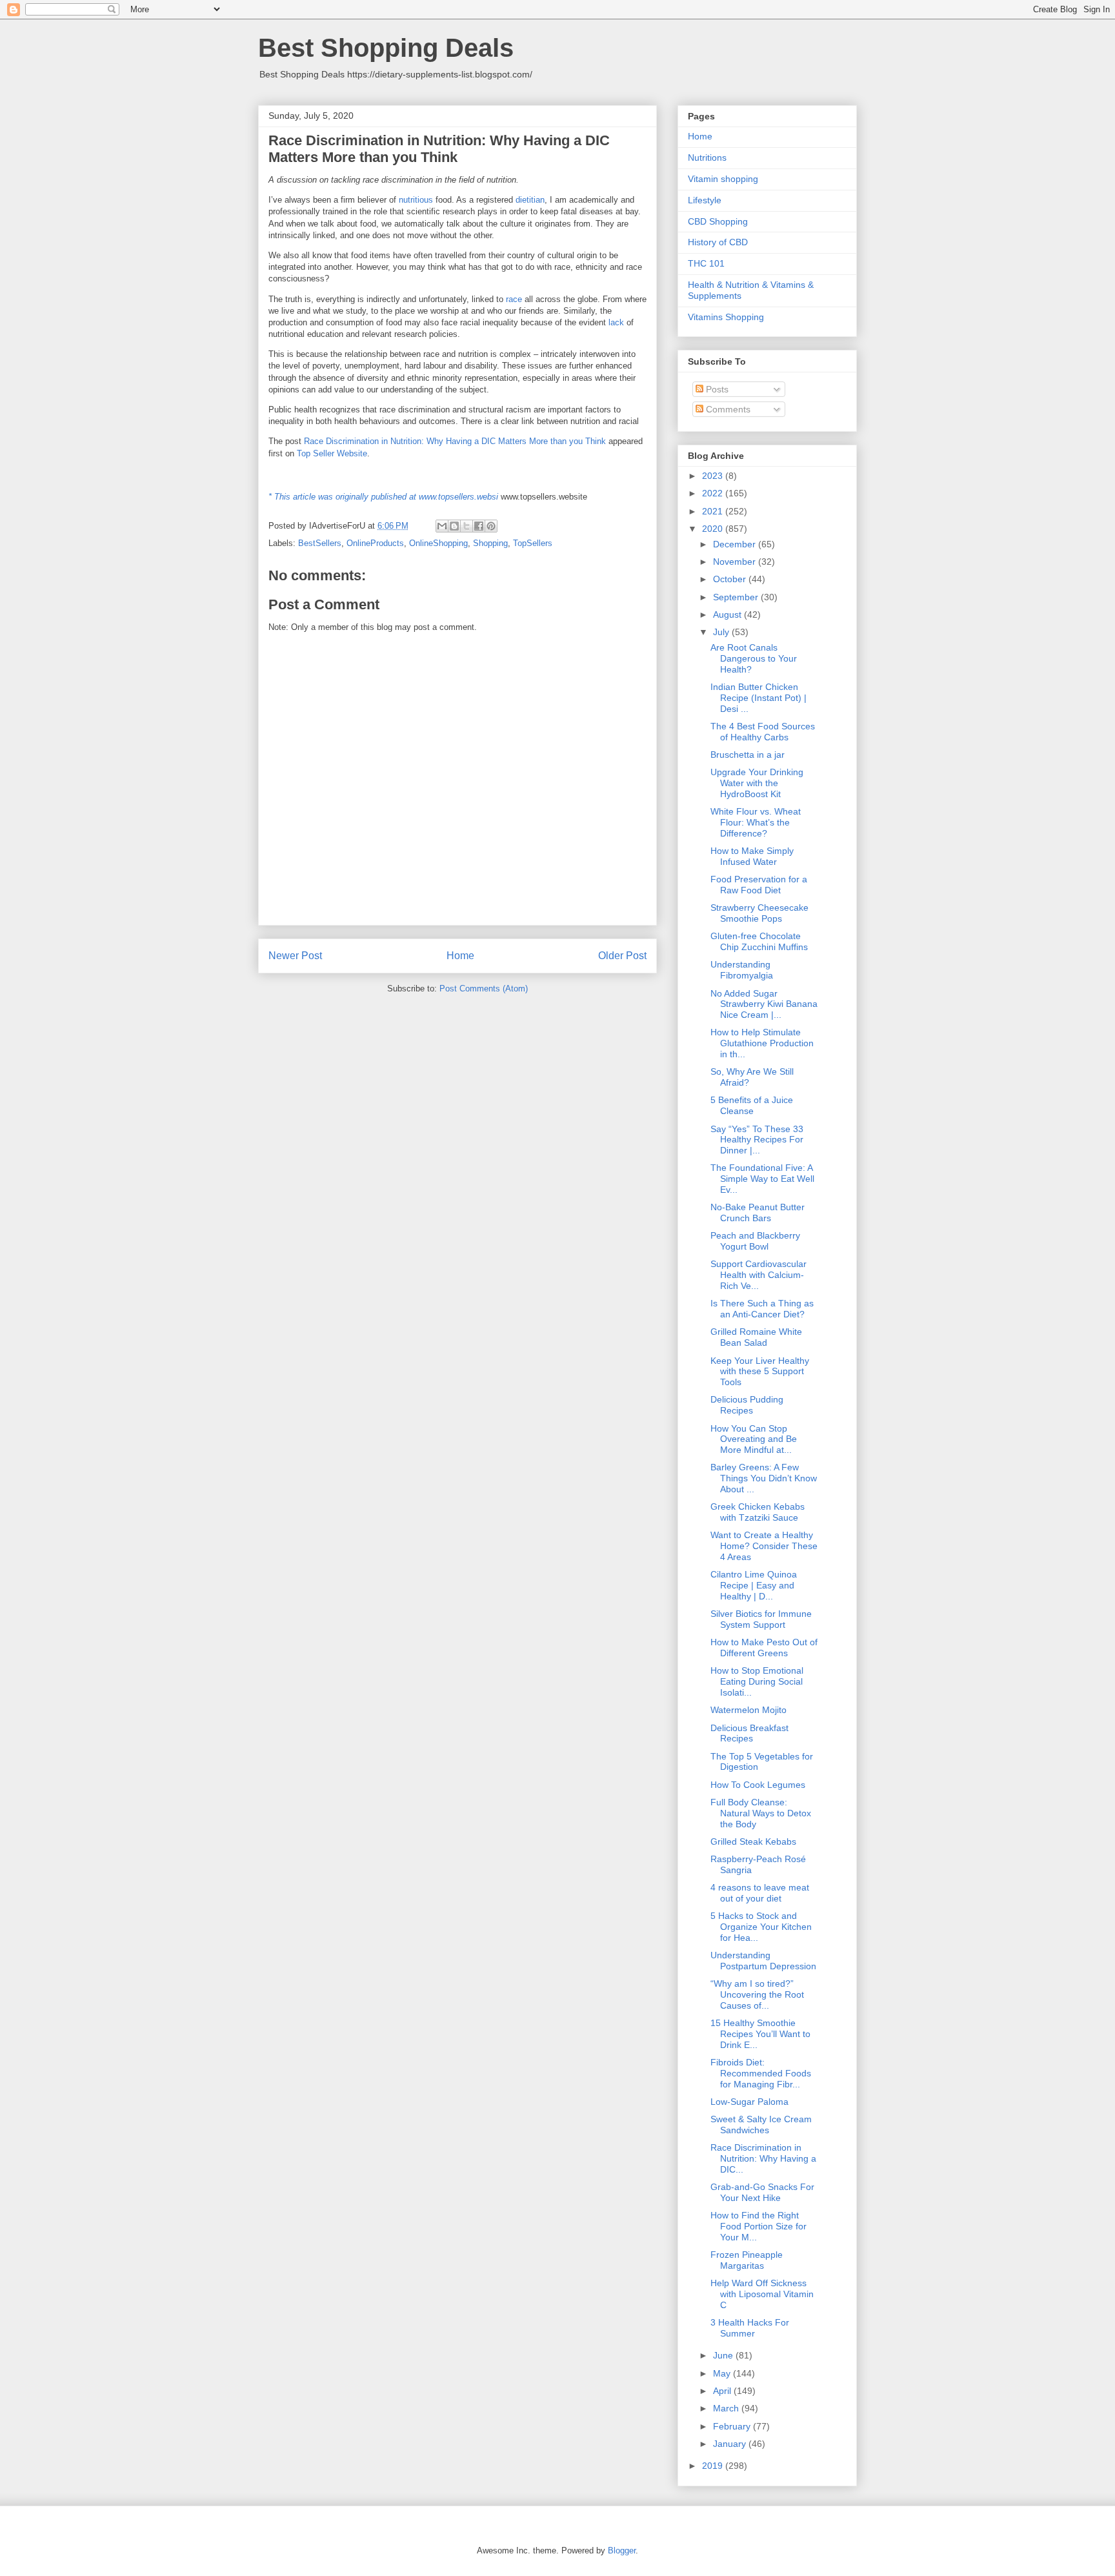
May (723, 2373)
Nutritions (707, 157)
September (737, 597)
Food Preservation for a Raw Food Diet (759, 885)
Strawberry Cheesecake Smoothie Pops (759, 913)
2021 (714, 511)
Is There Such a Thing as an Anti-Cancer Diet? (762, 1309)
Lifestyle (705, 200)
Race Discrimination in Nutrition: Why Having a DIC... (763, 2158)
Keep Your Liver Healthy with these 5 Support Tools (760, 1372)
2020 (714, 529)
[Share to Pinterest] (491, 526)
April (723, 2391)
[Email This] (442, 526)
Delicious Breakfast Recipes (749, 1733)
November (736, 562)
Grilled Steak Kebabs (753, 1841)
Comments (727, 409)
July (722, 632)
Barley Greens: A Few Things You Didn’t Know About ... (764, 1478)
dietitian (530, 200)
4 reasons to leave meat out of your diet (760, 1893)
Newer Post (295, 956)
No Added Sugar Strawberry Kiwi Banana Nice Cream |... (764, 1004)
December (736, 544)
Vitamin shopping (723, 179)
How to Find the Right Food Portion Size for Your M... (758, 2226)
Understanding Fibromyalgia (742, 970)
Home (460, 956)
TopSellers (533, 543)
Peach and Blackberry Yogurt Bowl (755, 1241)
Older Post (622, 956)
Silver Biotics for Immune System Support (761, 1619)
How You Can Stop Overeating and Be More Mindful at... (754, 1439)
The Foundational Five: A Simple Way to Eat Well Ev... (762, 1179)
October (731, 579)
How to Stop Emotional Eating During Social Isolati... (757, 1681)
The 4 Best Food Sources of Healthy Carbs (763, 732)
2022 (714, 493)
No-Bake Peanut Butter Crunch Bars (758, 1212)
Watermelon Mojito (748, 1710)
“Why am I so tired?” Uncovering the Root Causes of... (757, 1994)
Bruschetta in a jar (748, 755)
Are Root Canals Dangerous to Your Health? (754, 658)
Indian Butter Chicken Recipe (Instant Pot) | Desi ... (758, 698)
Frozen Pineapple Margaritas (747, 2260)
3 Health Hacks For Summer (750, 2328)
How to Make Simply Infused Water (752, 856)
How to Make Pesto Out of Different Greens (764, 1648)
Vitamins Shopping (726, 317)
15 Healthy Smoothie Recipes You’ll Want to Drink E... (760, 2034)
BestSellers (320, 543)
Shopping (490, 543)
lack (616, 322)
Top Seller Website (332, 453)
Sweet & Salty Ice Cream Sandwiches (761, 2125)
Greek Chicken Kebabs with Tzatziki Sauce (758, 1512)
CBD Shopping (718, 221)
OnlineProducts (375, 543)
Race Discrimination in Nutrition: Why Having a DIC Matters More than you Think (455, 441)
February (733, 2426)
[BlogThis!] (454, 526)
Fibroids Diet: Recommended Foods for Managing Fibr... (761, 2073)
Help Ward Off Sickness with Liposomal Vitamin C (762, 2294)
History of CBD (718, 242)
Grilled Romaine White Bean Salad (756, 1337)
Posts (716, 389)
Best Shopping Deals (386, 48)
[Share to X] (467, 526)
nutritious (416, 200)
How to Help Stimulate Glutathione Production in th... (762, 1043)
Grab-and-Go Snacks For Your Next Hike (762, 2192)
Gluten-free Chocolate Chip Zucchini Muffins (759, 941)
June (724, 2355)
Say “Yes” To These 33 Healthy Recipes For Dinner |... (757, 1140)
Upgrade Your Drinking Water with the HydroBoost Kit (757, 783)
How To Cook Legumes (758, 1785)
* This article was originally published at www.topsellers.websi (383, 497)
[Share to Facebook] (479, 526)
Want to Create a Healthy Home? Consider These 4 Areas (764, 1546)
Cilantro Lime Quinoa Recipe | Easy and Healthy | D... (754, 1585)
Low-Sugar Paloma (749, 2102)
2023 (714, 476)
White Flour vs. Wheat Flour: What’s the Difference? (756, 822)
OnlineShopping (438, 543)
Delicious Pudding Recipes (747, 1405)
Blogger (622, 2551)
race (514, 299)
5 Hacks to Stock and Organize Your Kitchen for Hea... (761, 1927)
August (728, 614)
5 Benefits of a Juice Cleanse (752, 1105)
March (727, 2408)
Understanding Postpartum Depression (763, 1961)
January (731, 2444)
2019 (714, 2466)
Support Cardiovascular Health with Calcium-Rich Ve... (758, 1275)
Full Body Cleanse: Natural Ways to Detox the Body (761, 1813)
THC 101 (706, 263)
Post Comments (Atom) (484, 989)
